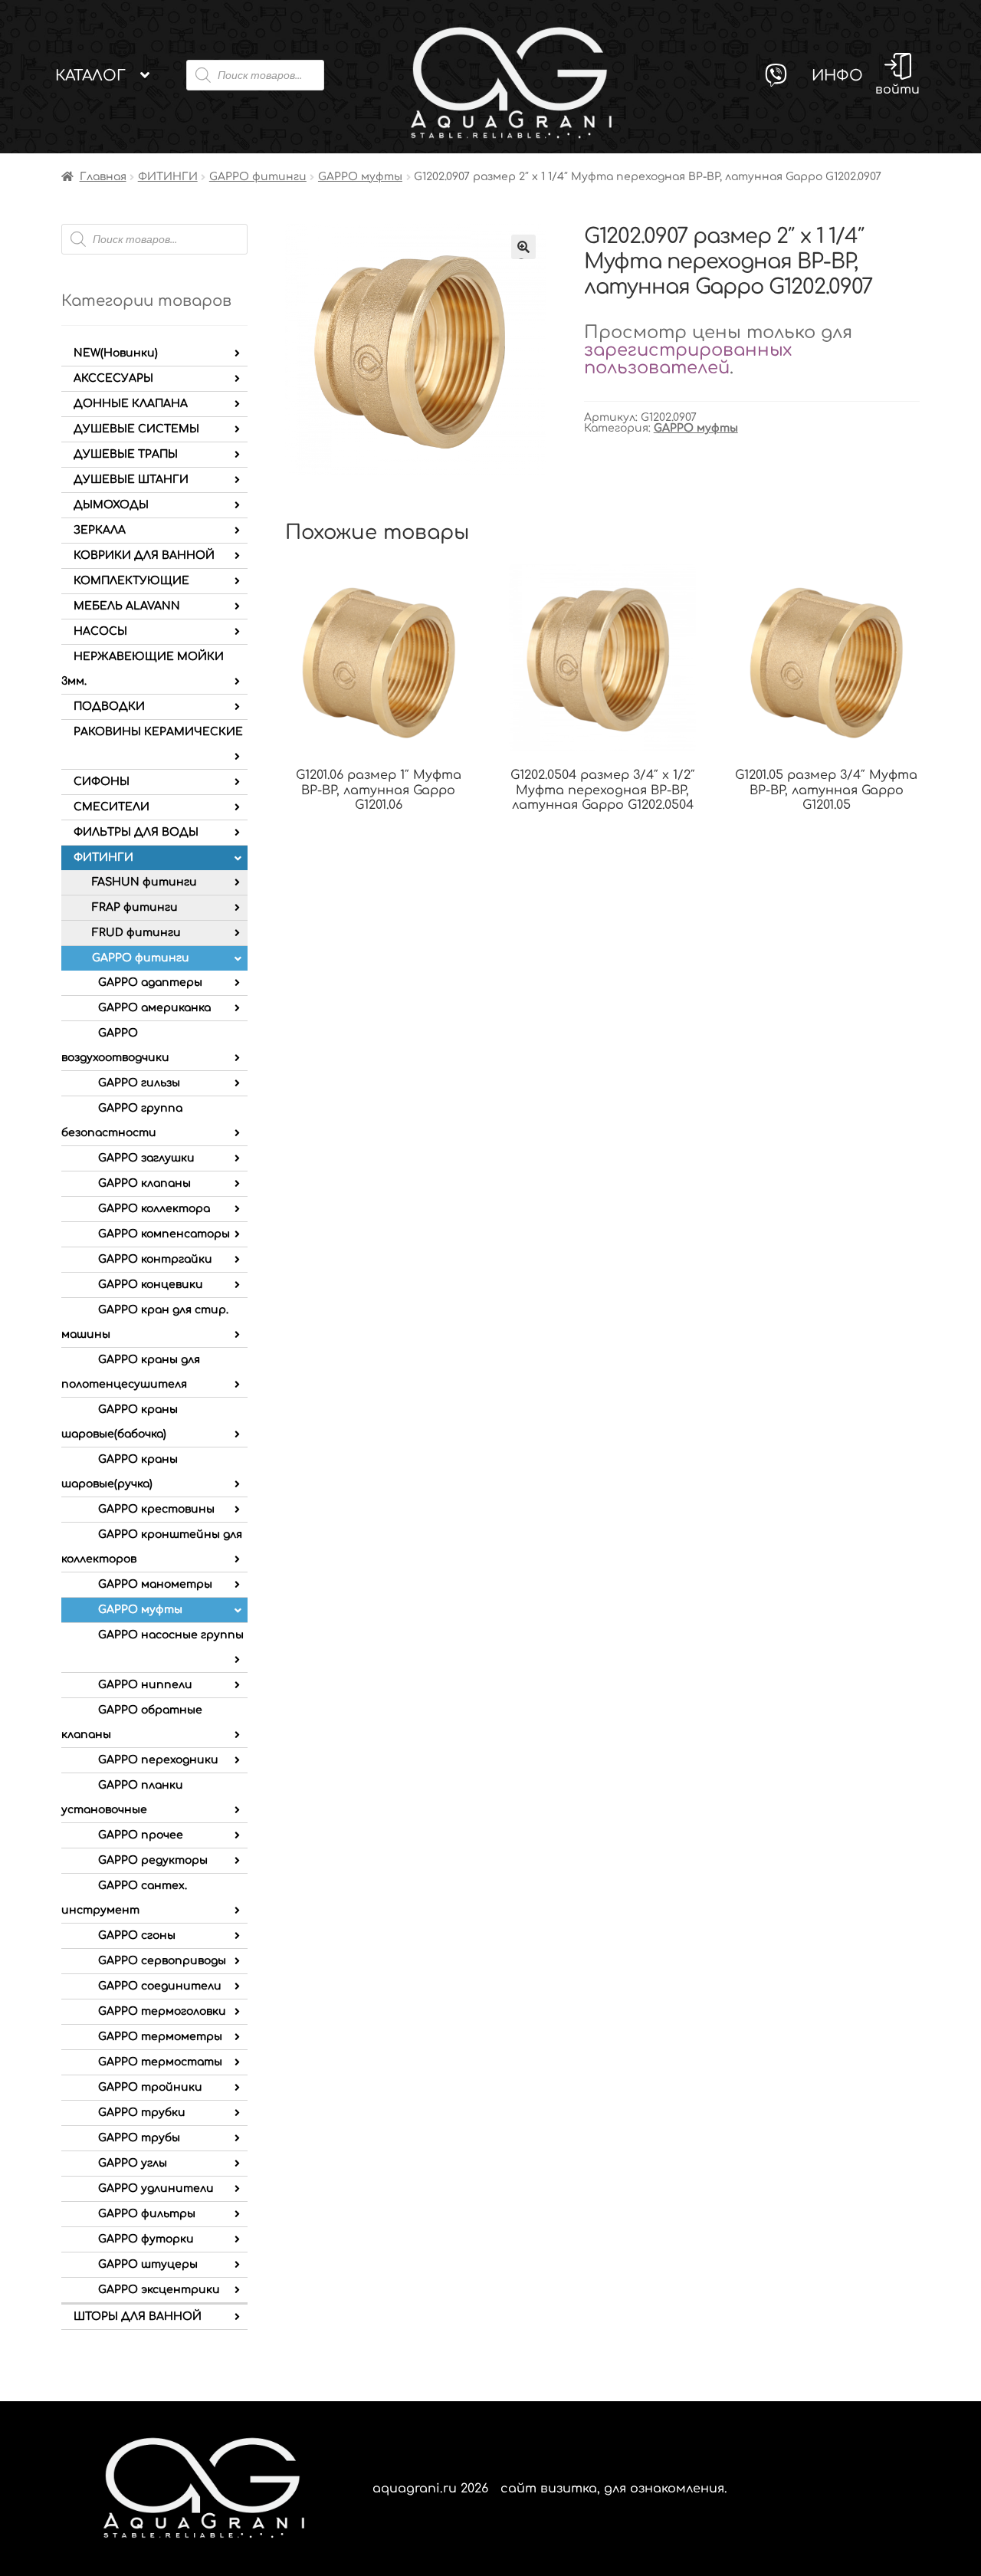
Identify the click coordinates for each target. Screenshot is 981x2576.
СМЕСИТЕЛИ (112, 807)
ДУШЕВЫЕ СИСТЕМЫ (136, 429)
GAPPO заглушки (146, 1158)
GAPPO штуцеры (148, 2264)
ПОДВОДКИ (109, 706)
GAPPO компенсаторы (164, 1234)
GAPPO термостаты (160, 2062)
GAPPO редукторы (153, 1860)
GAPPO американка (154, 1008)
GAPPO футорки (146, 2239)
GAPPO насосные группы (171, 1635)
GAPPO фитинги (258, 177)
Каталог (90, 76)
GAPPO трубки (142, 2113)
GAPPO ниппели (145, 1685)
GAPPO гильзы (139, 1083)
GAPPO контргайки (155, 1259)
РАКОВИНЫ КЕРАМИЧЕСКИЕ (158, 732)
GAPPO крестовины (156, 1509)
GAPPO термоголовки (162, 2011)
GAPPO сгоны (137, 1935)
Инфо (837, 76)
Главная (103, 177)
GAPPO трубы (139, 2138)
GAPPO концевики (151, 1285)
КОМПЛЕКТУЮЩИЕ (131, 581)
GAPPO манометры (155, 1584)
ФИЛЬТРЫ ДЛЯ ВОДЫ (136, 832)
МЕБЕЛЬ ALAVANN (127, 606)
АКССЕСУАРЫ (113, 378)
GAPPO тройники (150, 2087)
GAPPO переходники (158, 1760)
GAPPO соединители (160, 1986)
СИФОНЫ (102, 782)
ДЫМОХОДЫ (111, 505)
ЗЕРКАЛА (100, 530)
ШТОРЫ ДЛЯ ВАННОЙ (138, 2316)
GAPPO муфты (360, 177)
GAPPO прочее (141, 1835)
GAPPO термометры (160, 2037)
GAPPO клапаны (144, 1183)
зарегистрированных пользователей (688, 359)
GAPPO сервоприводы (162, 1961)
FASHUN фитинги (144, 882)
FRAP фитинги (135, 907)
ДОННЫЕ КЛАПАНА (131, 404)
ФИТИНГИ (168, 177)
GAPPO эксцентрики (159, 2290)
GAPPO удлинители (156, 2188)
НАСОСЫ (100, 631)
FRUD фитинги (136, 933)
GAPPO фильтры (147, 2214)
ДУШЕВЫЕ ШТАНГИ (131, 480)
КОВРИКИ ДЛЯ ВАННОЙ (144, 555)
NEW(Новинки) (116, 353)
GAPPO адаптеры (150, 982)
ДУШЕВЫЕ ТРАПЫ (126, 454)
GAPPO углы (133, 2163)
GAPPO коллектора (154, 1209)
